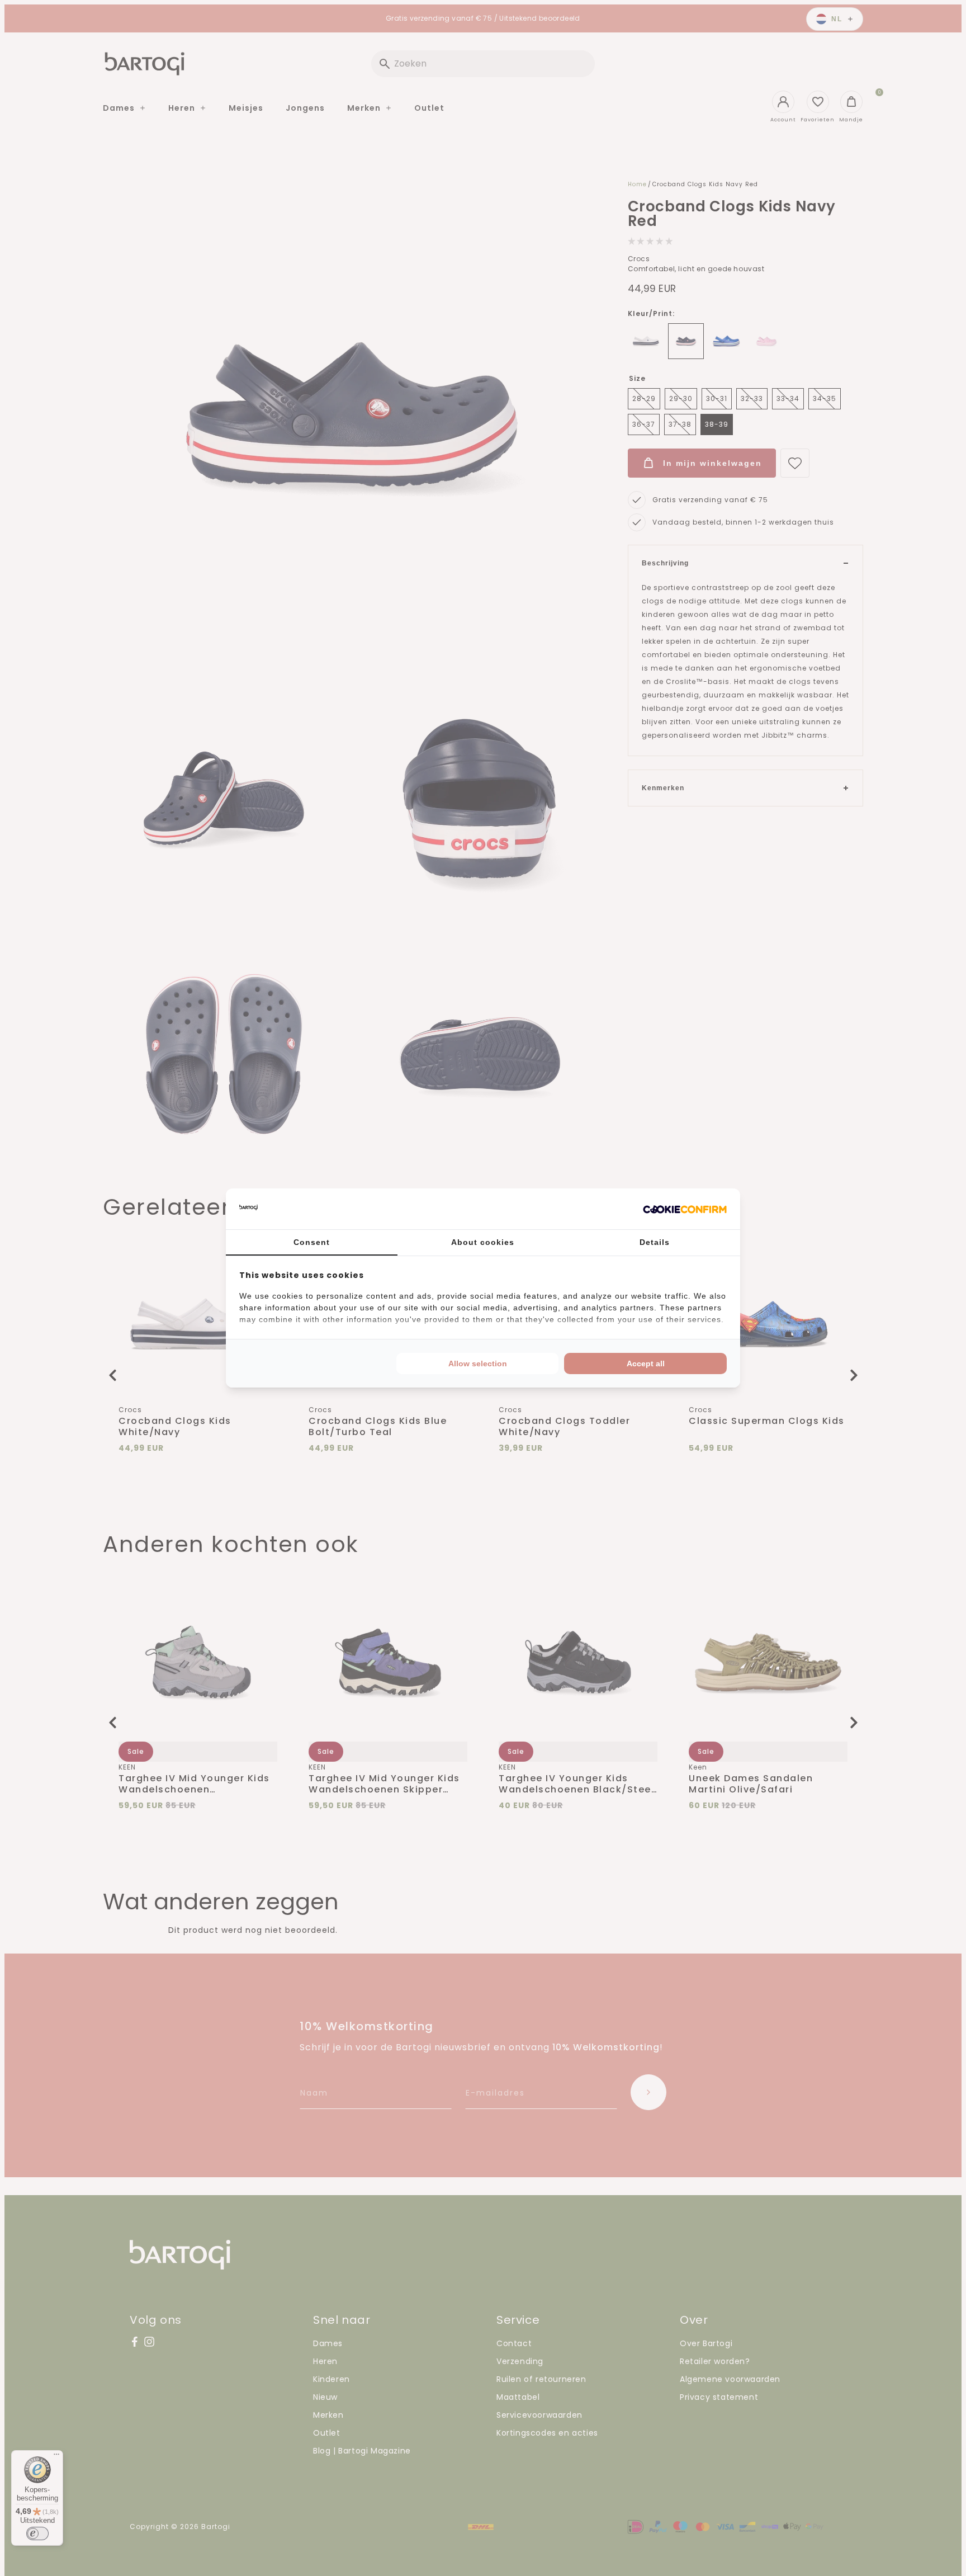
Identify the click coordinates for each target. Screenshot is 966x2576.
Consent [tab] (312, 1242)
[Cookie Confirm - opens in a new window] (685, 1209)
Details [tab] (655, 1242)
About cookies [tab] (483, 1242)
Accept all (646, 1364)
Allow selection (478, 1364)
